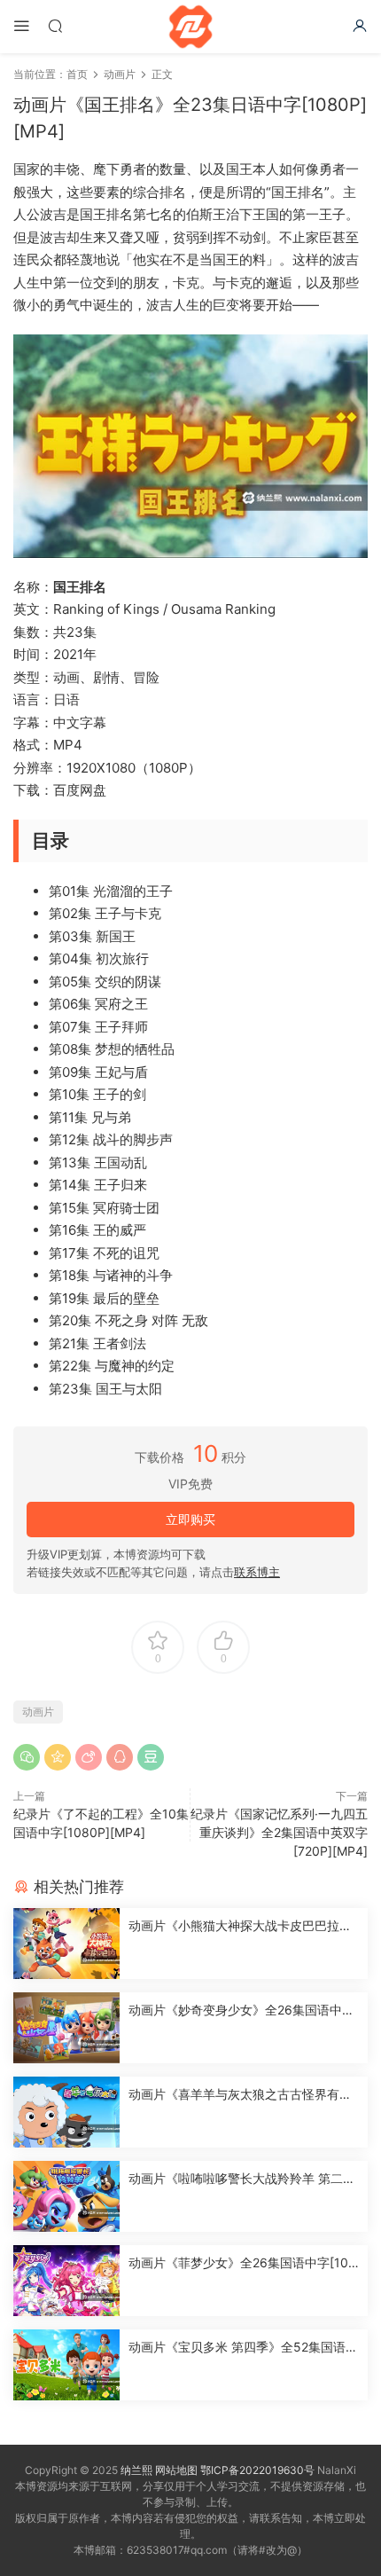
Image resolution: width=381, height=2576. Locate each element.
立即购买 (190, 1519)
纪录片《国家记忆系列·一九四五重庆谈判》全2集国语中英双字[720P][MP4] (279, 1832)
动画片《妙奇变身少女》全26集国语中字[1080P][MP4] (241, 2011)
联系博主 (257, 1572)
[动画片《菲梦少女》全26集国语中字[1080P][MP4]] (66, 2281)
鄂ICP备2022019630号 (257, 2470)
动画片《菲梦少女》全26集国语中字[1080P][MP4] (242, 2263)
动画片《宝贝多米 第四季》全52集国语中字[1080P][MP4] (243, 2348)
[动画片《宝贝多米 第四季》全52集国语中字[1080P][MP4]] (66, 2365)
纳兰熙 (136, 2470)
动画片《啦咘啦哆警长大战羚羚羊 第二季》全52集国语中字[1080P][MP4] (236, 2179)
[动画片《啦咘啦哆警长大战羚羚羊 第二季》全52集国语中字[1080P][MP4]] (66, 2196)
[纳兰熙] (190, 27)
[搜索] (55, 25)
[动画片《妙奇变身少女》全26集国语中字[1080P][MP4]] (66, 2028)
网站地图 (176, 2470)
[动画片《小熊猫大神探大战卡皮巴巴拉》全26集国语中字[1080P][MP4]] (66, 1944)
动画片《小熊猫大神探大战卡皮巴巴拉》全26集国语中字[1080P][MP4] (240, 1926)
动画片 (38, 1712)
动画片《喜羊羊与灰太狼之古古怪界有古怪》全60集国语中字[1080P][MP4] (240, 2095)
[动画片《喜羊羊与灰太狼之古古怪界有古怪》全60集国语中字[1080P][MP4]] (66, 2112)
